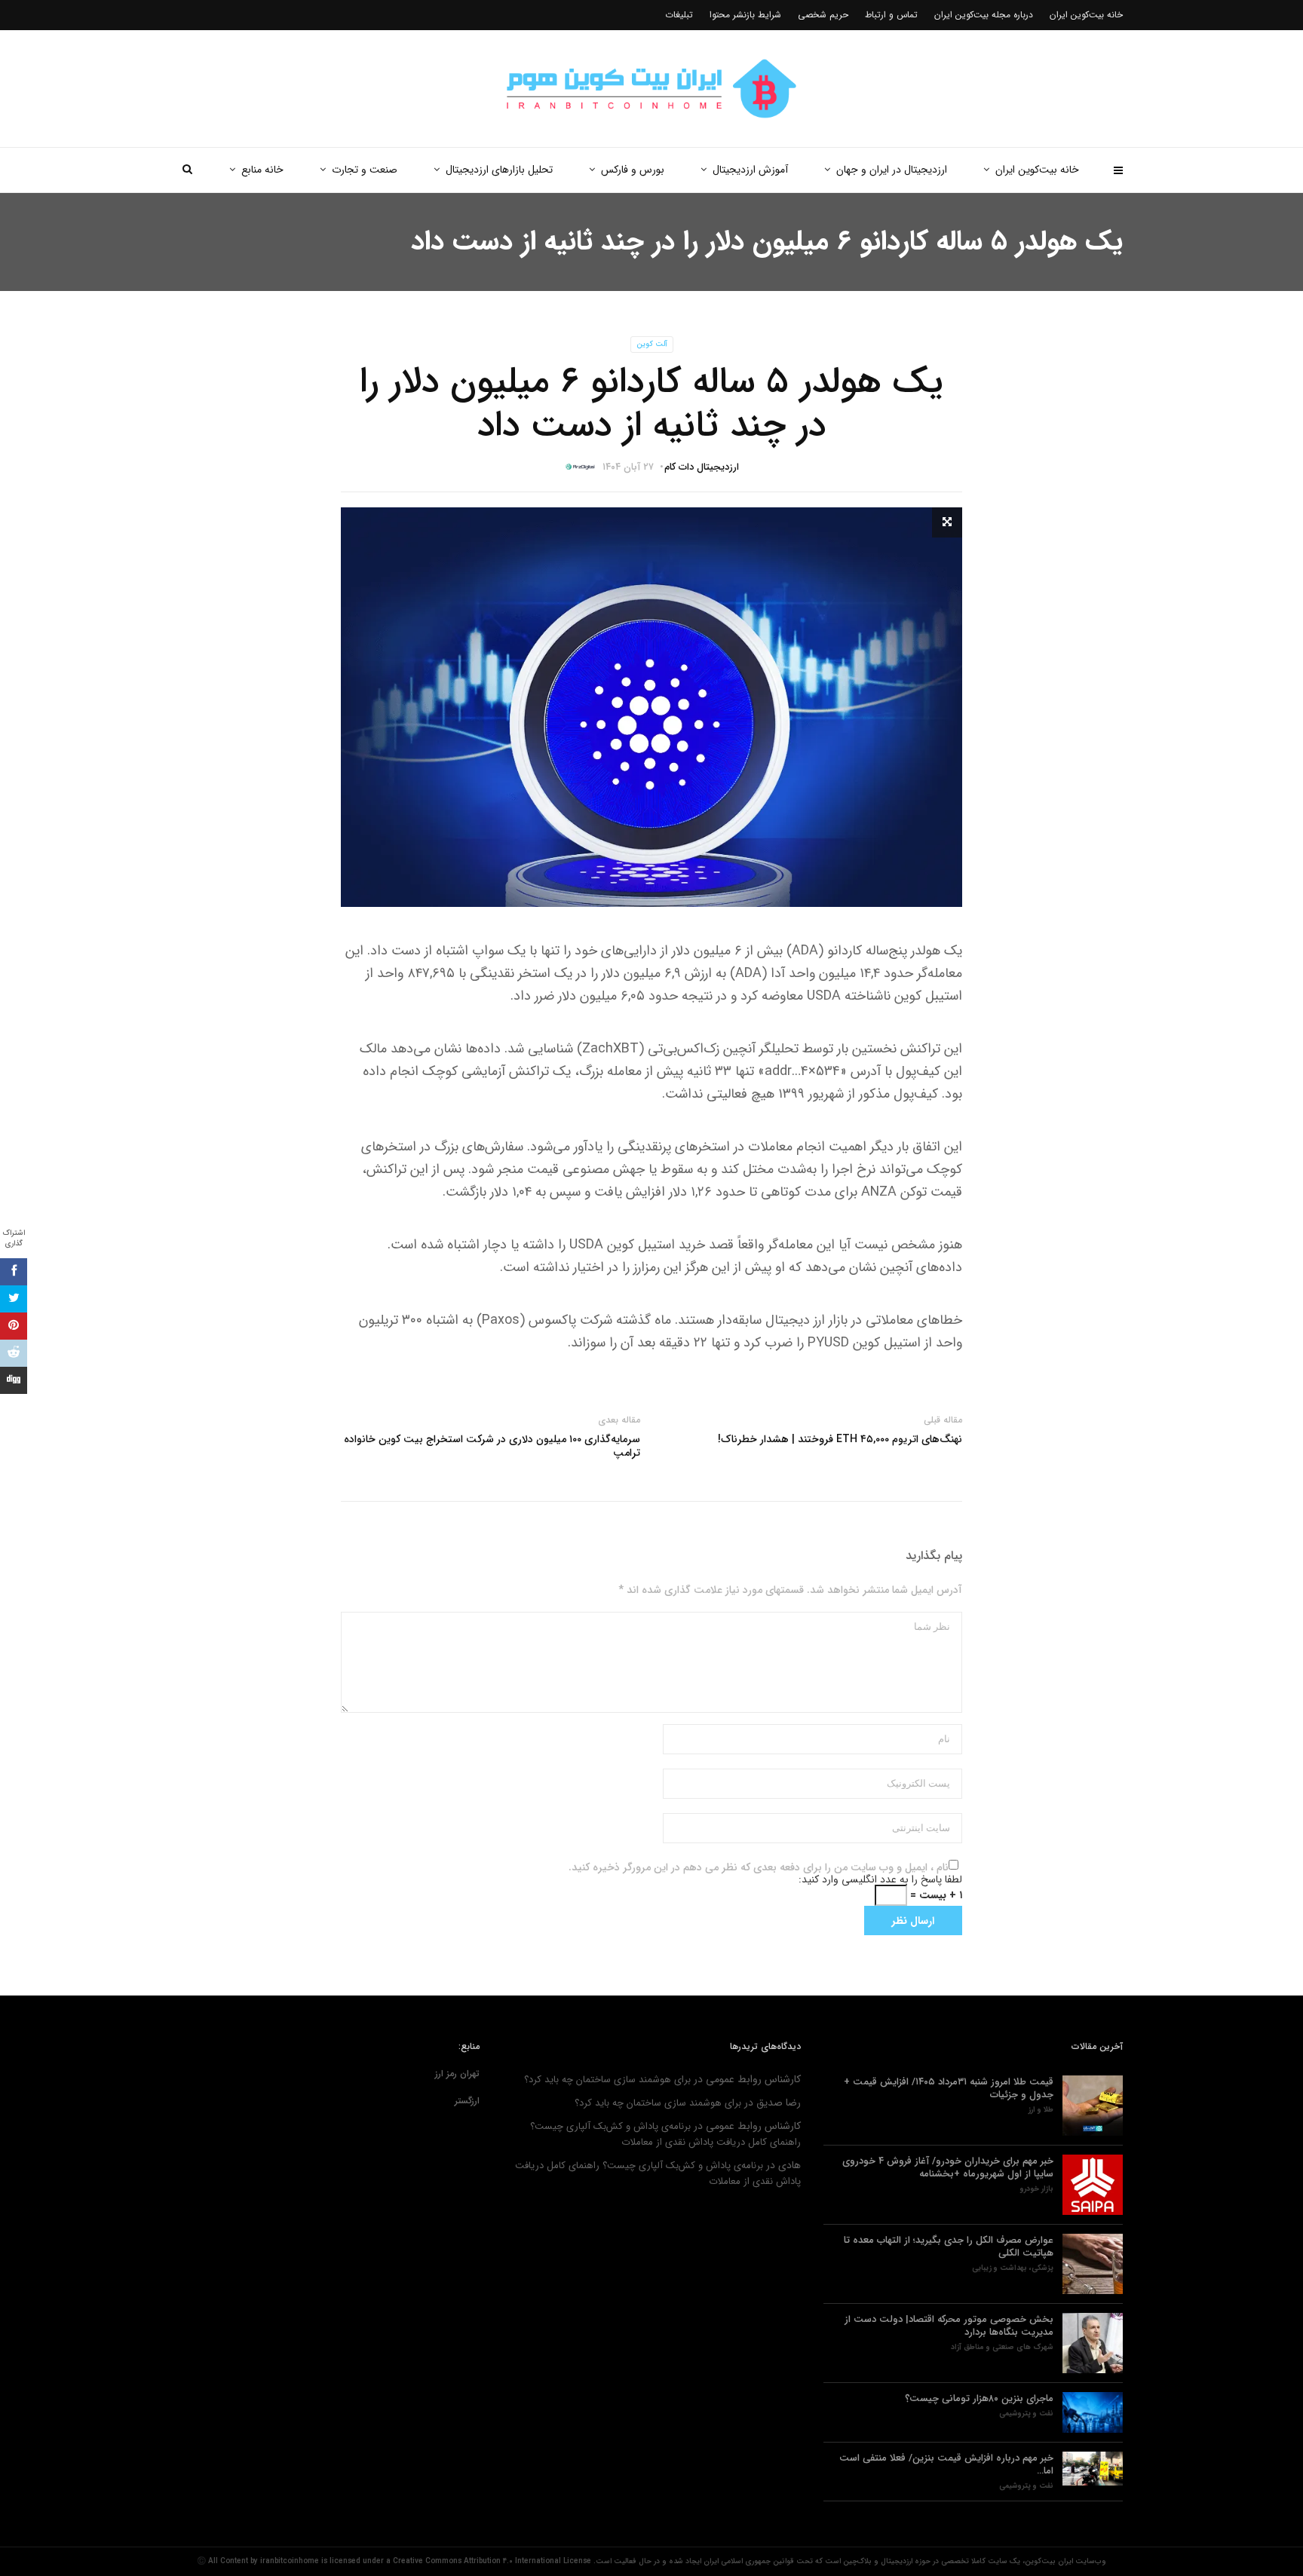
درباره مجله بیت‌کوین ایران (984, 15)
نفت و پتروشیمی (1026, 2414)
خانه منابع (262, 170)
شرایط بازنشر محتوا (745, 15)
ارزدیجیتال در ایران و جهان (892, 170)
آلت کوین (652, 344)
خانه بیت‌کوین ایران (1037, 170)
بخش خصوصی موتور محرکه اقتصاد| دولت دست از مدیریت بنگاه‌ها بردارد (949, 2326)
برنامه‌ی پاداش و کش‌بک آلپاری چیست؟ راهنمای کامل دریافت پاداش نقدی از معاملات (665, 2134)
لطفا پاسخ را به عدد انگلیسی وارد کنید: (880, 1879)
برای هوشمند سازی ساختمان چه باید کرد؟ (607, 2080)
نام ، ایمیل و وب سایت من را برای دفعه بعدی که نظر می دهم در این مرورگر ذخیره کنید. (759, 1867)
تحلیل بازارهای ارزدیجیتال (499, 170)
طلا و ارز (1041, 2110)
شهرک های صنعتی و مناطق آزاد (1002, 2348)
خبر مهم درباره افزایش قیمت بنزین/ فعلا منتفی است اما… (946, 2464)
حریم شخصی (823, 15)
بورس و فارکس (633, 170)
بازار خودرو (1037, 2189)
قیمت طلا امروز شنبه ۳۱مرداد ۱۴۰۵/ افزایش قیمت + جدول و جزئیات (949, 2088)
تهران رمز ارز (457, 2074)
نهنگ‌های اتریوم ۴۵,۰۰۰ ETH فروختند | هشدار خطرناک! (840, 1439)
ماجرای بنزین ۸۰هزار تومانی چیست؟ (979, 2398)
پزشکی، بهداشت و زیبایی (1013, 2268)
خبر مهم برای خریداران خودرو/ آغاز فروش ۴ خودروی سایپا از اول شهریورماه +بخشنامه (948, 2167)
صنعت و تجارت (365, 170)
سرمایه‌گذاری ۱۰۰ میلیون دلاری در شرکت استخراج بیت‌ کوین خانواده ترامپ (492, 1446)
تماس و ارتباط (891, 15)
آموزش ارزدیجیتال (750, 170)
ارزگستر (467, 2101)
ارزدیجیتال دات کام (702, 467)
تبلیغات (679, 15)
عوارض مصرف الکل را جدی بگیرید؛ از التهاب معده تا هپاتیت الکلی (949, 2247)
